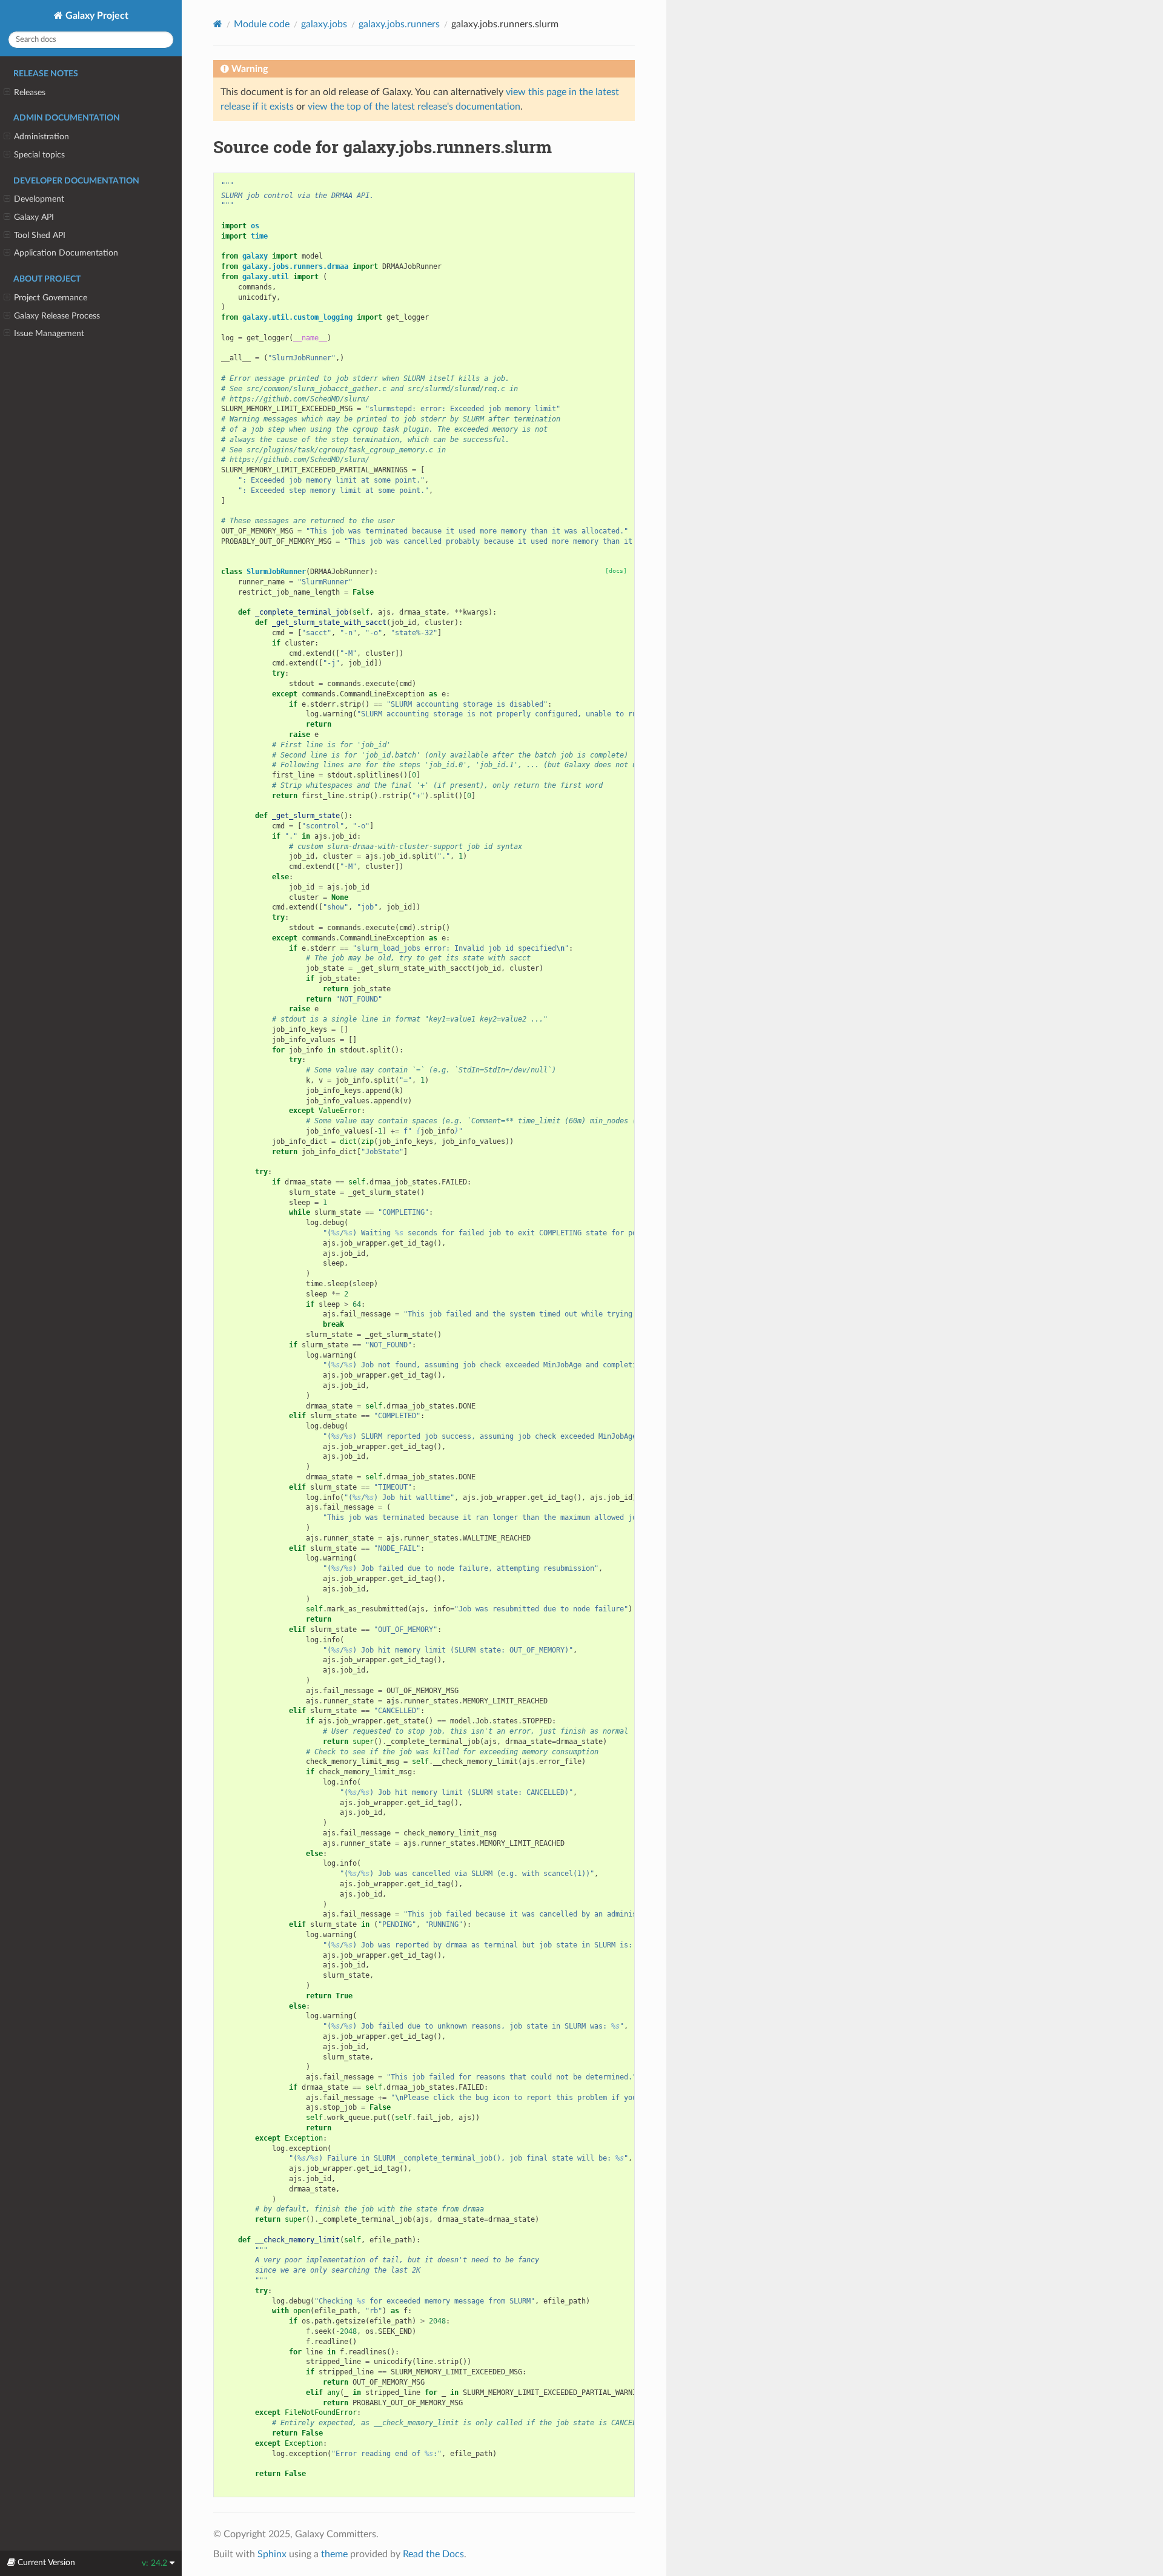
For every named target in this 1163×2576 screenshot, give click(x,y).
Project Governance (51, 298)
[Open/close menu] (7, 93)
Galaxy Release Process (57, 316)
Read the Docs (433, 2554)
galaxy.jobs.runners (399, 24)
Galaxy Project (96, 16)
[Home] (218, 24)
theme (334, 2554)
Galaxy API (34, 217)
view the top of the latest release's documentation (414, 107)
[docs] (616, 571)
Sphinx (272, 2554)
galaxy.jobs (324, 24)
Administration (41, 137)
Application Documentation (66, 253)
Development (39, 199)
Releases (30, 92)
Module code (262, 24)
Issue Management (49, 333)
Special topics (39, 155)
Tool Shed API (40, 235)
